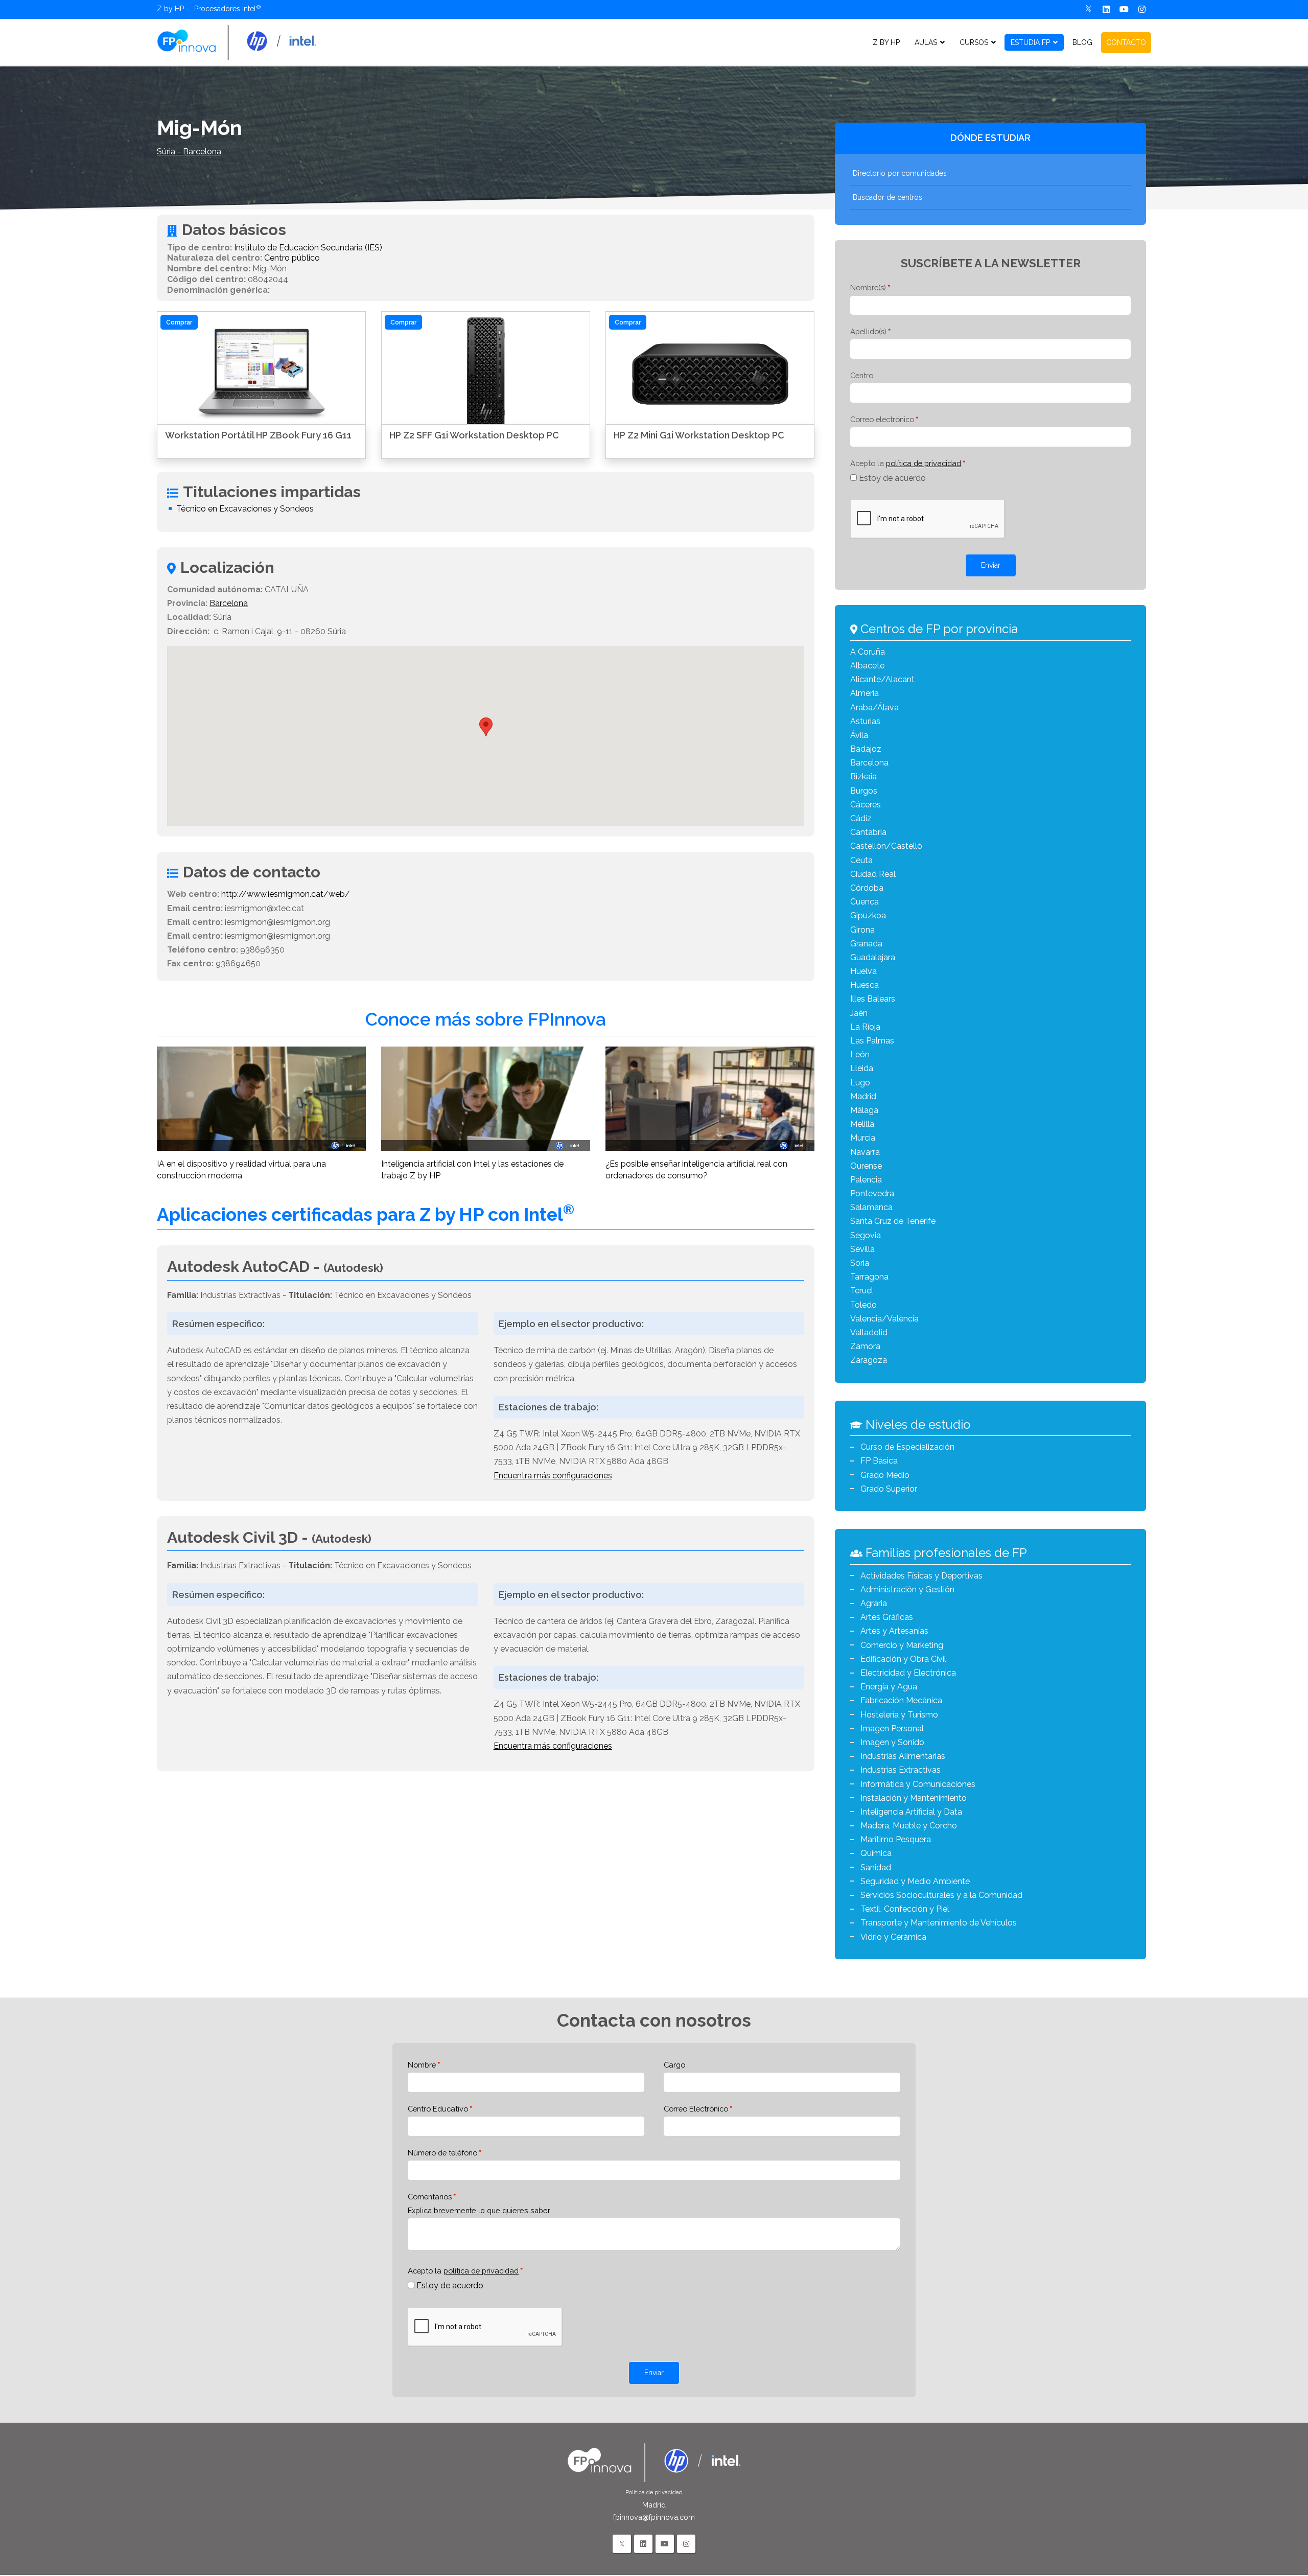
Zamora (865, 1346)
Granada (866, 944)
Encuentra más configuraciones (553, 1476)
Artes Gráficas (887, 1617)
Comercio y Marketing (902, 1645)
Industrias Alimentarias (903, 1756)
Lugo (860, 1083)
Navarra (865, 1152)
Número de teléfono (442, 2153)
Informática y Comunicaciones (918, 1784)
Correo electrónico (882, 419)
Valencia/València (884, 1319)
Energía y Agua (889, 1687)
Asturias (865, 721)
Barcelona (229, 603)
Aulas (926, 42)
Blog (1082, 42)
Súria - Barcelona (189, 152)
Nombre (422, 2065)
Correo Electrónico (696, 2109)
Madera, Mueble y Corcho (909, 1826)
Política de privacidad (654, 2492)
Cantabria (868, 832)
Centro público (292, 258)
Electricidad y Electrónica (908, 1673)
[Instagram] (1142, 9)
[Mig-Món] (237, 42)
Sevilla (862, 1249)
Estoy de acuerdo (892, 478)
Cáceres (866, 805)
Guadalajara (873, 957)
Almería (865, 693)
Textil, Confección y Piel (905, 1909)
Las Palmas (872, 1041)
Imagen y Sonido (892, 1742)
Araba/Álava (874, 707)
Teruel (862, 1291)
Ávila (859, 735)
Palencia (866, 1180)
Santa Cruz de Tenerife (893, 1221)
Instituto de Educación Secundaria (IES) (308, 248)
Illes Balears (873, 999)
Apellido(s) (868, 331)
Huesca (865, 985)
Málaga (864, 1110)
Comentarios (430, 2197)
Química (876, 1853)
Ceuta (861, 860)
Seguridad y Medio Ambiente (915, 1881)
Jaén (859, 1013)
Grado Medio (885, 1475)
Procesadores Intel (225, 9)
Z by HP (170, 9)
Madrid (863, 1096)
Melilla (862, 1124)
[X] (1089, 9)
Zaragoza (869, 1360)
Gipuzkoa (868, 915)
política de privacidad (924, 463)
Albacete (867, 666)
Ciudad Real (873, 874)
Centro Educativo (438, 2109)
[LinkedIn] (643, 2544)
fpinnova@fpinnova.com (654, 2517)
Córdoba (867, 888)
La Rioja (865, 1027)
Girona (862, 930)
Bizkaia (863, 776)
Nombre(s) (868, 287)
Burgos (864, 791)
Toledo (863, 1305)
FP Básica (879, 1461)
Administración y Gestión (907, 1589)
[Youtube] (1124, 9)
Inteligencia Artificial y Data (911, 1812)
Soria (860, 1263)
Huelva (863, 971)
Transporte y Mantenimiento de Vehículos (939, 1923)
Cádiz (861, 818)
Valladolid (869, 1332)
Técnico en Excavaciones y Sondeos (245, 509)
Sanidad (876, 1867)
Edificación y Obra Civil (903, 1659)
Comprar (179, 322)
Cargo (674, 2065)
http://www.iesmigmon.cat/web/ (286, 894)
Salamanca (871, 1207)
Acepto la (906, 463)
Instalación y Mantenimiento (914, 1798)
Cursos (974, 42)
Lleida (862, 1068)
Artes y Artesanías (894, 1631)
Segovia (866, 1235)
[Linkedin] (1106, 9)
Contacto (1126, 42)
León (860, 1054)
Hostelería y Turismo (899, 1715)
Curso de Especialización (907, 1447)
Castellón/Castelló (886, 846)
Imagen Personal (892, 1728)
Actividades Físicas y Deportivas (921, 1576)
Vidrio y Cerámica (893, 1937)
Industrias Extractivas (901, 1770)
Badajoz (866, 749)
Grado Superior (889, 1489)
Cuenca (865, 902)
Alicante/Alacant (882, 679)
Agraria (874, 1603)
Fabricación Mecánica (901, 1700)
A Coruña (868, 652)
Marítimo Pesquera (896, 1839)
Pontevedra (872, 1193)
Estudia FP (1030, 42)
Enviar (991, 565)
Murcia (863, 1138)
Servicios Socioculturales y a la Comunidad (941, 1895)
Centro (862, 375)
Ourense (866, 1166)
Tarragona (869, 1277)
